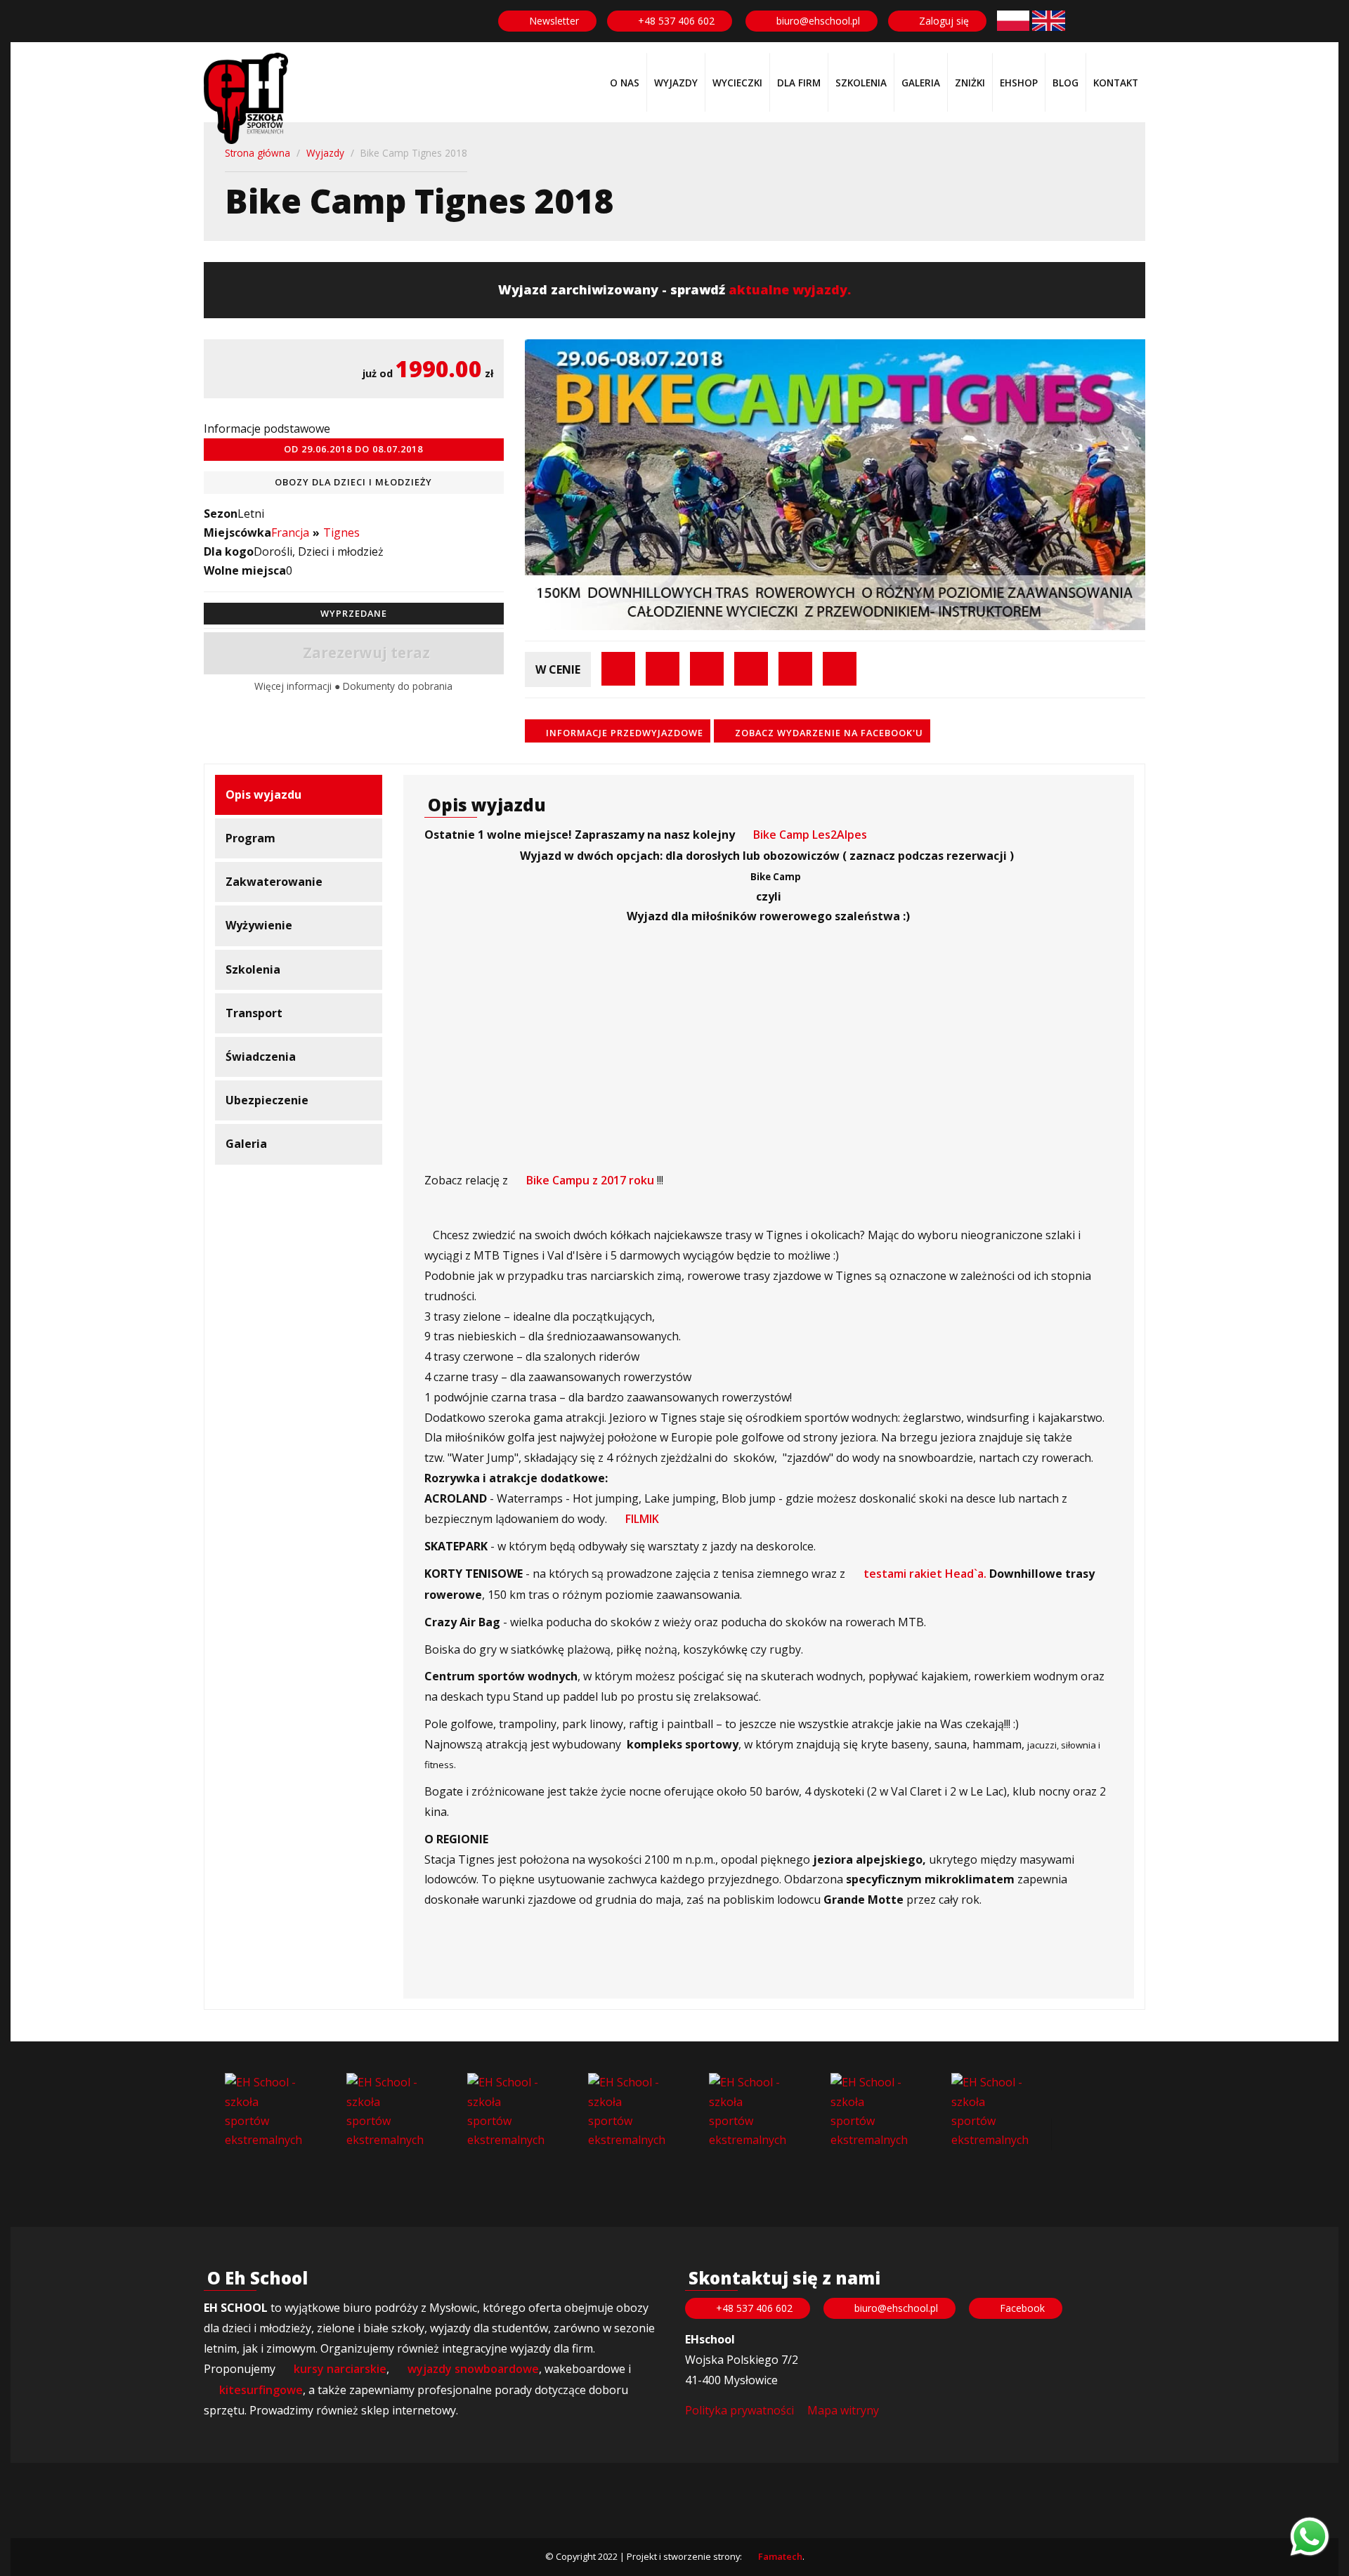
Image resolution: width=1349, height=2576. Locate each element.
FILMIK (642, 1519)
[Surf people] (386, 2112)
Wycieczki (737, 83)
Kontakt (1116, 83)
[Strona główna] (246, 98)
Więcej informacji (294, 686)
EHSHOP (1019, 83)
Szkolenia (861, 83)
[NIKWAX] (991, 2111)
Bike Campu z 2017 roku (590, 1180)
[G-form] (627, 2112)
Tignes (341, 532)
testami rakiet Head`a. (925, 1574)
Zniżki (970, 83)
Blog (1065, 83)
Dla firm (799, 83)
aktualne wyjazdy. (790, 289)
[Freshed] (507, 2112)
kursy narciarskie (340, 2369)
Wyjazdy (676, 83)
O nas (625, 83)
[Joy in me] (748, 2112)
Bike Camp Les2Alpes (810, 835)
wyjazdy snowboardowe (473, 2369)
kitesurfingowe (261, 2390)
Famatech (780, 2556)
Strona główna (258, 153)
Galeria (921, 83)
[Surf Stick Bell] (264, 2112)
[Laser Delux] (870, 2111)
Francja (290, 532)
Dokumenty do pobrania (398, 686)
